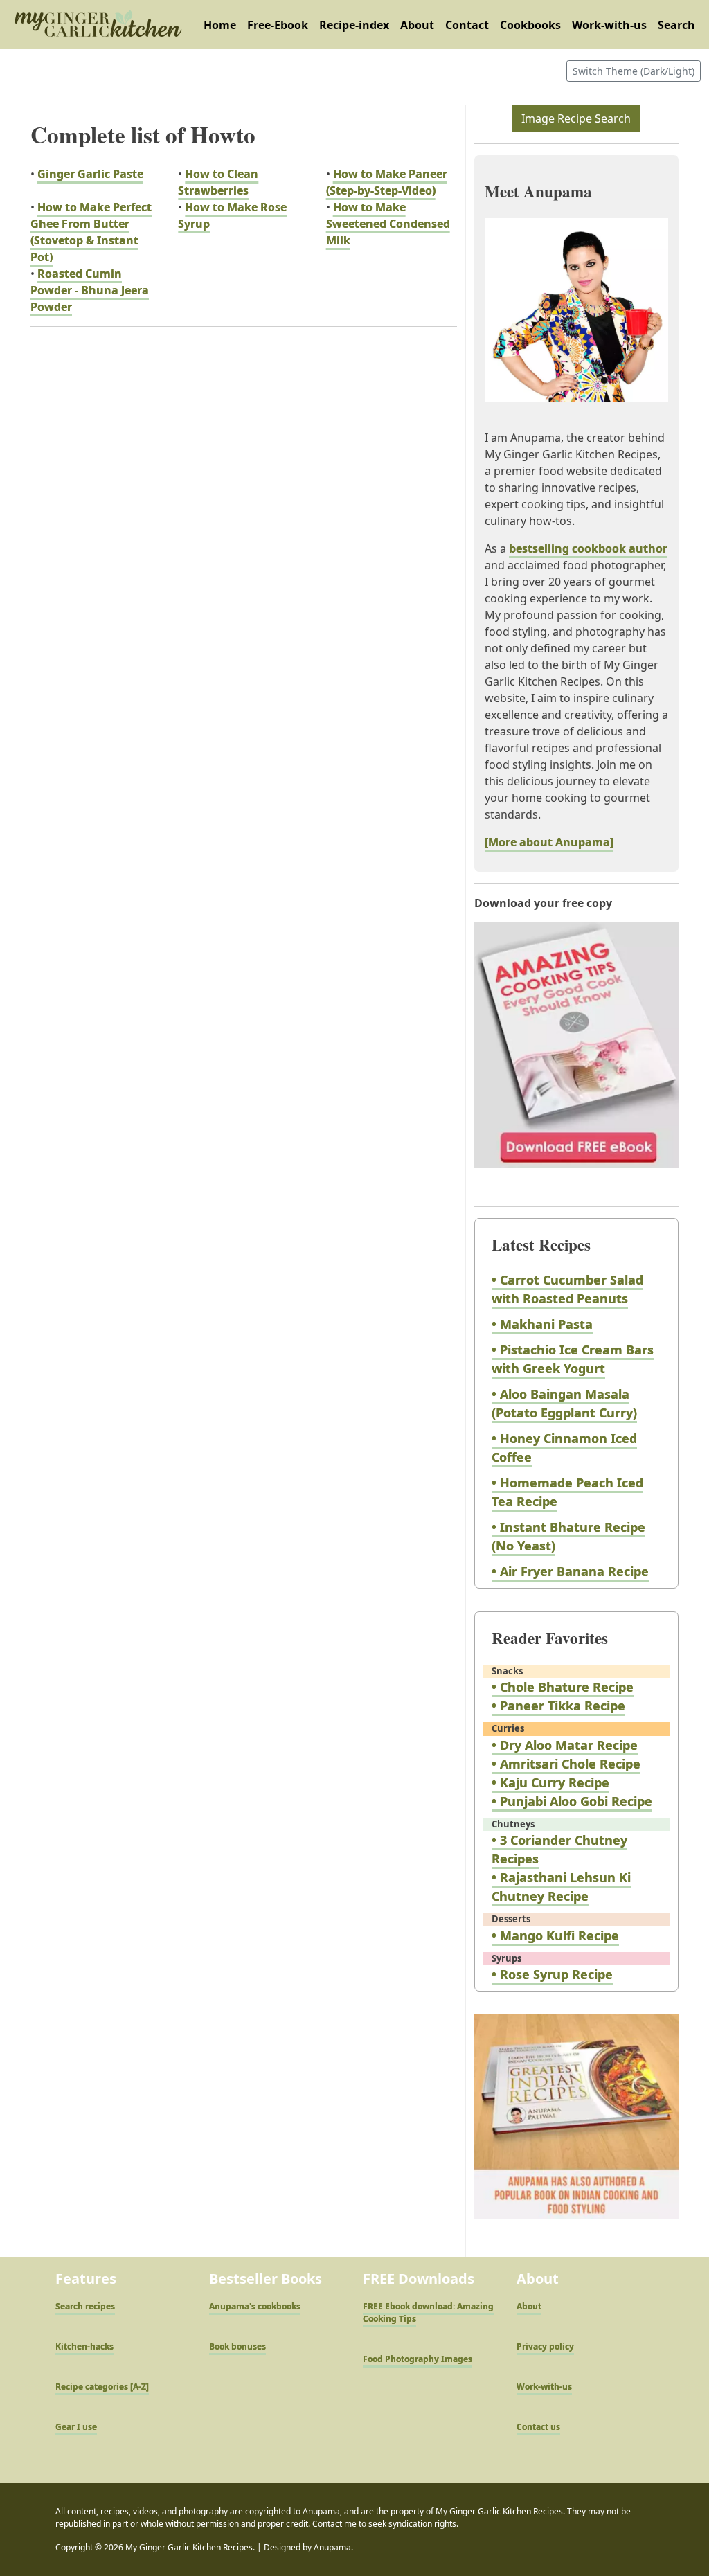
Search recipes (85, 2306)
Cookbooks (530, 25)
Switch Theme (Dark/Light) (634, 71)
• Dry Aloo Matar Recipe (565, 1745)
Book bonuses (237, 2346)
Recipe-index (354, 25)
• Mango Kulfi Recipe (555, 1935)
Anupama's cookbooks (255, 2306)
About (417, 25)
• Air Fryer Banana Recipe (570, 1571)
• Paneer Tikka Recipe (558, 1706)
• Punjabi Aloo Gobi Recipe (572, 1801)
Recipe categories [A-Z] (102, 2387)
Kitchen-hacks (84, 2346)
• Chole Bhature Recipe (563, 1687)
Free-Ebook (278, 25)
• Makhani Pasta (542, 1324)
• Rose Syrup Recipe (552, 1974)
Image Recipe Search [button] (576, 118)
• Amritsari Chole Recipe (566, 1764)
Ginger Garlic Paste (90, 174)
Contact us (538, 2427)
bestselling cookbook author (588, 548)
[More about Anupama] (549, 842)
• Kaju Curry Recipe (550, 1782)
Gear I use (76, 2427)
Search (676, 25)
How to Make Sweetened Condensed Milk (388, 224)
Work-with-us (609, 25)
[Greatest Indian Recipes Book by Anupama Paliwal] (576, 2129)
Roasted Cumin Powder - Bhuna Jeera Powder (90, 290)
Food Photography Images (418, 2359)
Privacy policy (545, 2346)
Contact (467, 25)
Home (220, 25)
